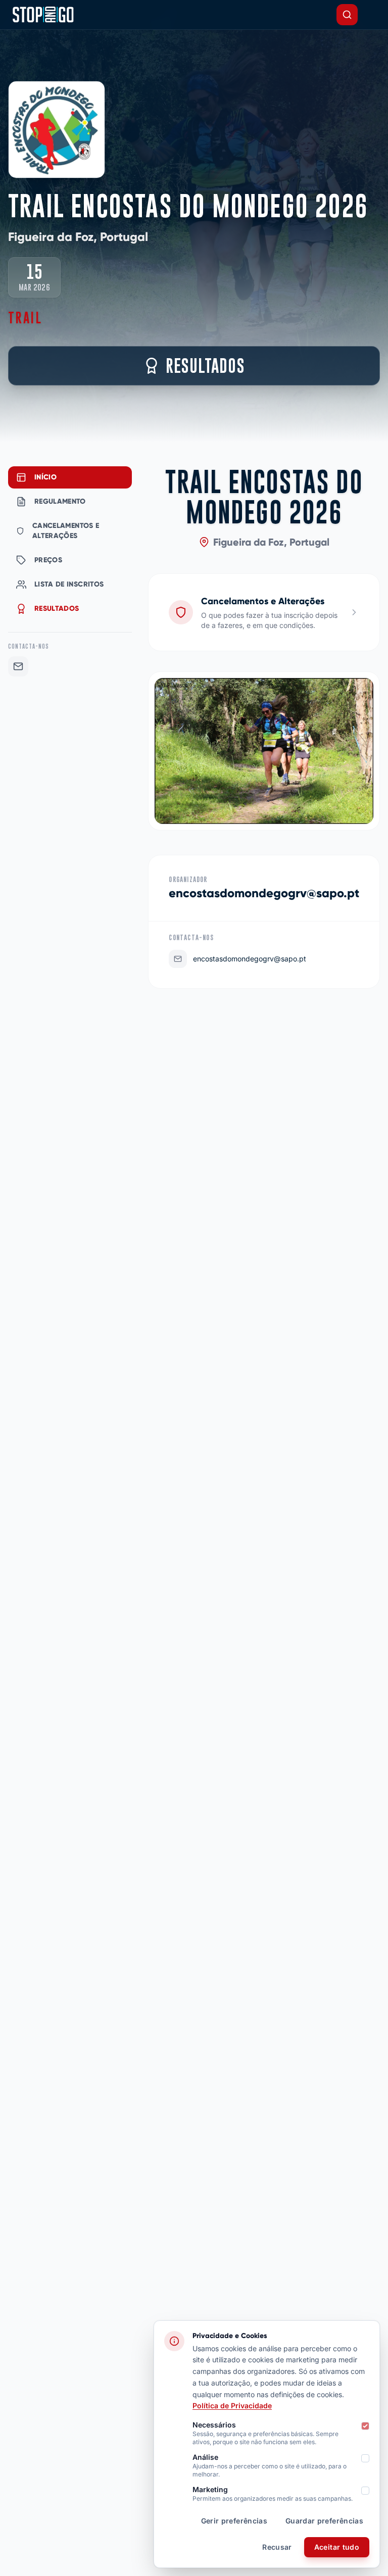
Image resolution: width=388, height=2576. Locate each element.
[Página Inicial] (43, 15)
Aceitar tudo (337, 2547)
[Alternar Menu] (372, 15)
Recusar (277, 2547)
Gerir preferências (234, 2521)
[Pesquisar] (347, 15)
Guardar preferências (324, 2521)
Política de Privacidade (232, 2405)
